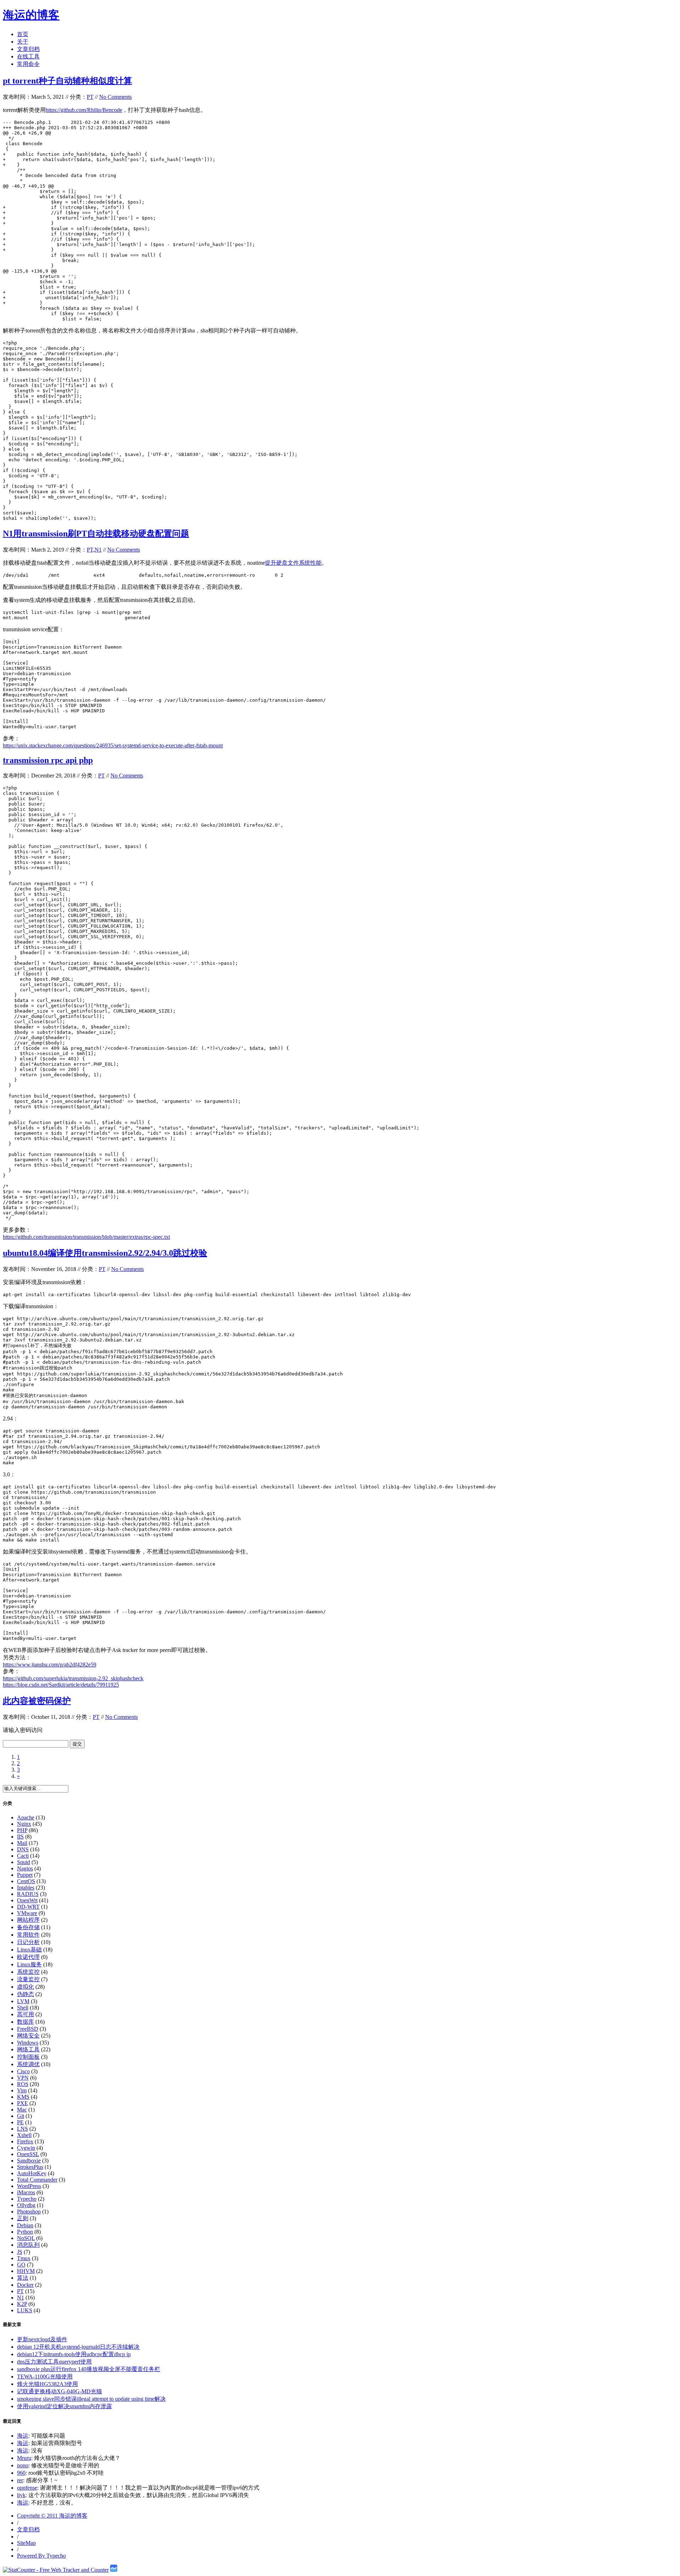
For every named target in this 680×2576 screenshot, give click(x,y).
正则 (23, 2218)
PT (90, 97)
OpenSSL (28, 2154)
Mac (22, 2110)
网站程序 (28, 1920)
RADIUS (28, 1894)
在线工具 (28, 56)
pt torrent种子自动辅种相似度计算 (67, 81)
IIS (20, 1837)
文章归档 (28, 49)
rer (20, 2480)
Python (25, 2232)
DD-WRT (28, 1907)
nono (23, 2465)
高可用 (25, 2014)
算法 (23, 2278)
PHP (22, 1830)
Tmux (24, 2258)
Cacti (23, 1856)
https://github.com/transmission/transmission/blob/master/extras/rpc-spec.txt (86, 1237)
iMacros (26, 2192)
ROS (23, 2084)
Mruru (24, 2458)
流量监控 (28, 1979)
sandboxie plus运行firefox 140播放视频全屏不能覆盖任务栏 (89, 2369)
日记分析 (28, 1942)
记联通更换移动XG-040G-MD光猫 (59, 2391)
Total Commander (37, 2180)
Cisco (23, 2071)
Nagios (25, 1868)
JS (20, 2252)
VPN (23, 2078)
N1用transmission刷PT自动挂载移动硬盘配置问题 (96, 534)
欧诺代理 (28, 1957)
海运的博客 (31, 15)
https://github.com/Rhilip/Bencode (84, 110)
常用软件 (28, 1935)
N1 (98, 550)
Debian (25, 2225)
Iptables (26, 1888)
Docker (25, 2285)
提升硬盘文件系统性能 (293, 563)
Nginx (24, 1824)
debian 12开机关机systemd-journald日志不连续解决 (78, 2347)
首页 (23, 34)
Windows (28, 2043)
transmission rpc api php (48, 760)
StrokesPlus (30, 2167)
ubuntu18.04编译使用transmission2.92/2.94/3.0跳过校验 (105, 1253)
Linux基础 (29, 1950)
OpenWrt (27, 1900)
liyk (21, 2495)
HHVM (26, 2271)
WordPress (29, 2186)
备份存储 (28, 1927)
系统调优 (28, 2064)
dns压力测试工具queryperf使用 (54, 2362)
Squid (24, 1862)
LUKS (25, 2310)
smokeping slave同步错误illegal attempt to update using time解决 (91, 2399)
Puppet (25, 1875)
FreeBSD (28, 2029)
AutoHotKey (32, 2173)
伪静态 (25, 1994)
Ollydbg (26, 2205)
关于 (23, 42)
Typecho (27, 2199)
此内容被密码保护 (37, 1701)
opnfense (27, 2488)
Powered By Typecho (41, 2556)
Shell (23, 2008)
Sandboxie (29, 2161)
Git (21, 2116)
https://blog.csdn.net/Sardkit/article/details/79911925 (61, 1685)
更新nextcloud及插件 (42, 2339)
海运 (23, 2436)
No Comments (115, 97)
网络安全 (28, 2036)
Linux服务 (29, 1964)
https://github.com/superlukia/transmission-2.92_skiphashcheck (73, 1678)
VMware (27, 1913)
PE (20, 2122)
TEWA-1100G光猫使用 (45, 2376)
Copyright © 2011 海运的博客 (52, 2516)
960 (21, 2473)
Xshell (24, 2135)
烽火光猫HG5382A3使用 (47, 2384)
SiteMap (26, 2543)
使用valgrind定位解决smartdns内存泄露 (64, 2406)
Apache (26, 1817)
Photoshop (29, 2212)
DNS (23, 1849)
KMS (23, 2097)
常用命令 (28, 64)
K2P (22, 2304)
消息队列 (28, 2245)
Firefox (25, 2141)
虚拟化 (25, 1987)
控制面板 (28, 2057)
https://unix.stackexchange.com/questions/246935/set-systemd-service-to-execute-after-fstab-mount (113, 745)
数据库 (25, 2022)
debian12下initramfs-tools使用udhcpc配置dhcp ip (74, 2354)
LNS (22, 2129)
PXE (22, 2103)
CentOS (26, 1881)
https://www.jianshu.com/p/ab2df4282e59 (50, 1665)
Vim (22, 2090)
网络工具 (28, 2049)
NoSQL (26, 2238)
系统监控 (28, 1972)
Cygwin (26, 2148)
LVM (23, 2001)
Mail (22, 1843)
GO (21, 2265)
